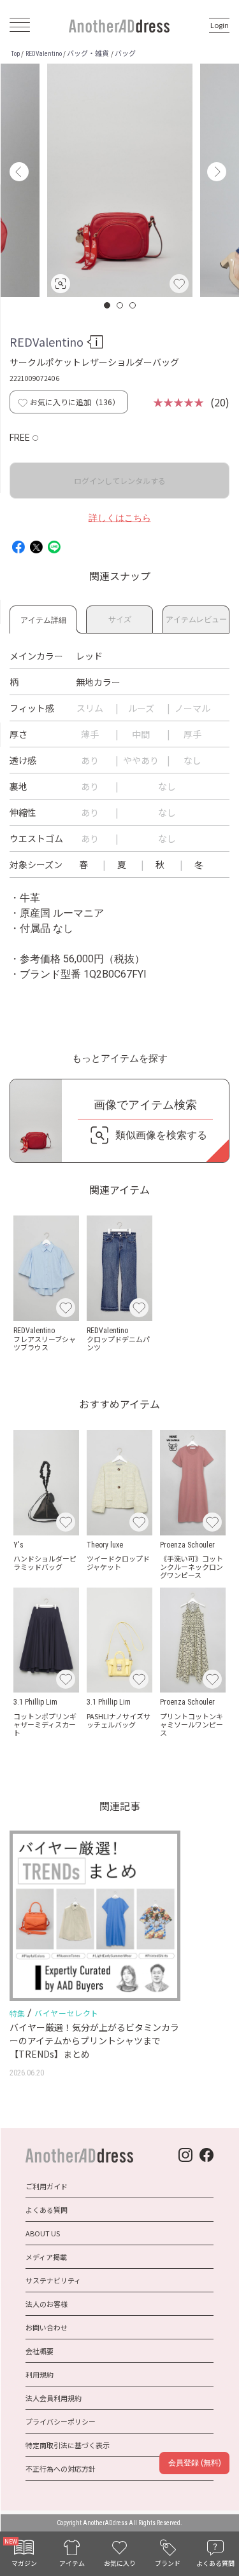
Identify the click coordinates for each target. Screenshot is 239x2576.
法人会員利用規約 (54, 2398)
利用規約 (40, 2374)
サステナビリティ (53, 2280)
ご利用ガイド (47, 2186)
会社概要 (40, 2351)
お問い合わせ (47, 2327)
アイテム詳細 (43, 618)
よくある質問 (47, 2210)
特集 (17, 2014)
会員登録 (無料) (195, 2463)
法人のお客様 (47, 2304)
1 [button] (108, 305)
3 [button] (133, 305)
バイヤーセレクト (67, 2013)
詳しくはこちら (120, 518)
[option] (120, 180)
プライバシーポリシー (61, 2421)
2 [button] (120, 305)
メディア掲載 (46, 2257)
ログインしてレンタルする (120, 481)
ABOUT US (43, 2233)
